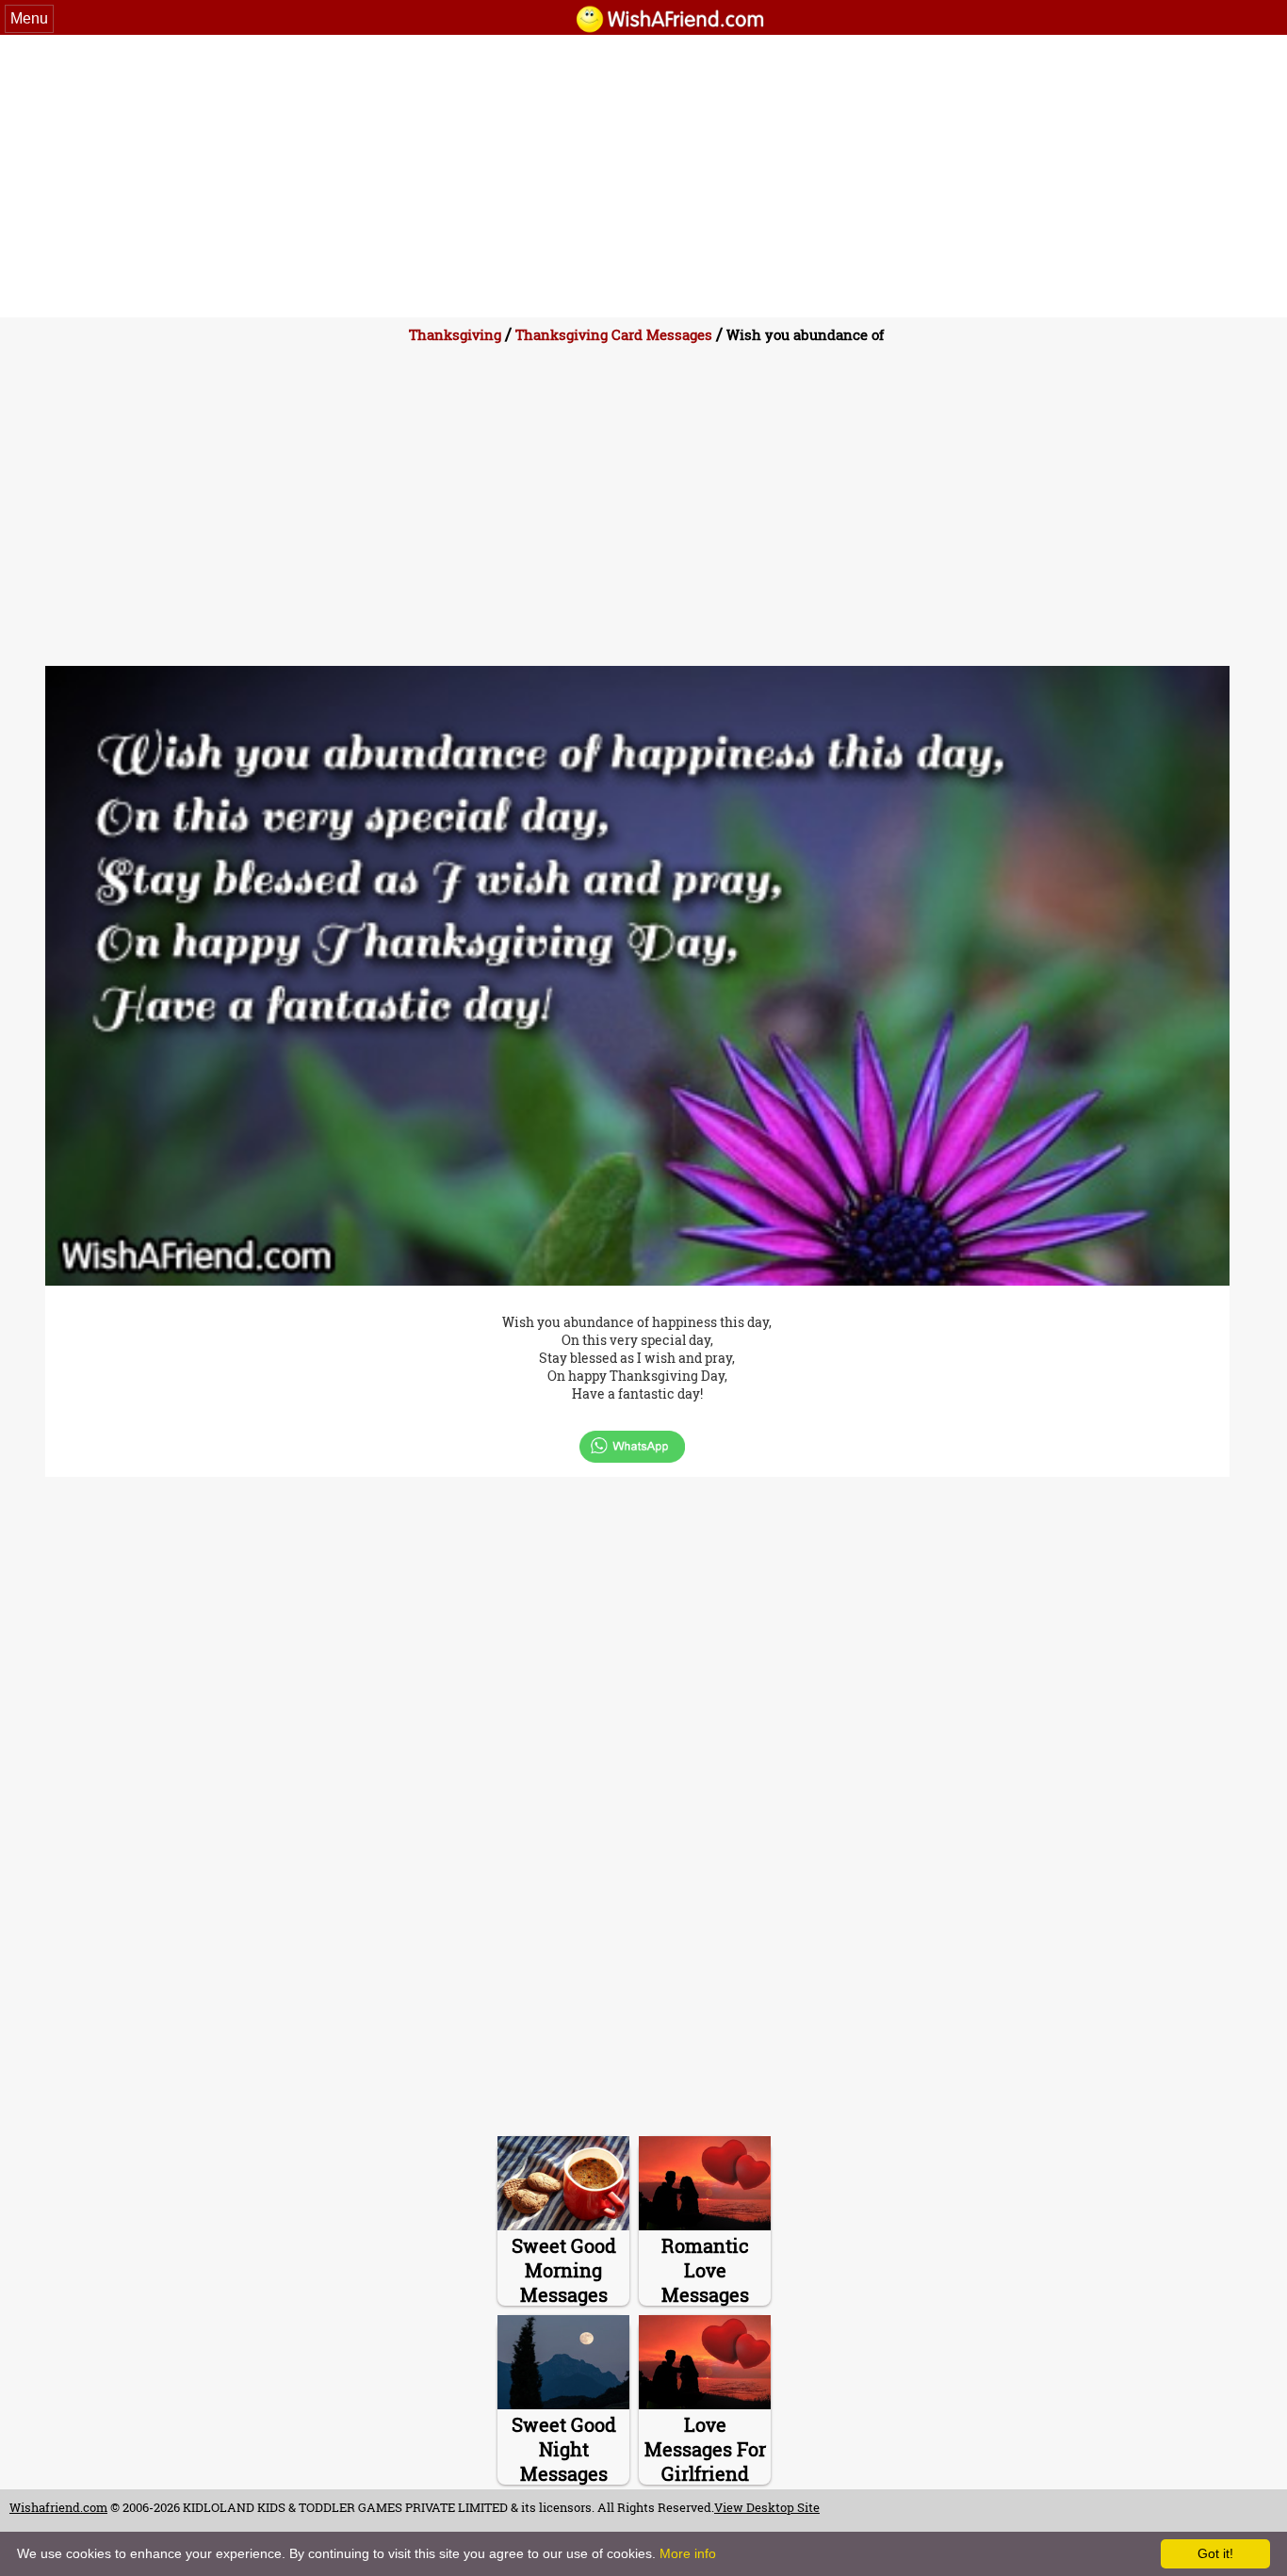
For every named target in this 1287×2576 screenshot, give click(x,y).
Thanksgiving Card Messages (614, 334)
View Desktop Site (767, 2507)
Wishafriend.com (58, 2507)
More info (688, 2553)
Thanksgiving (455, 334)
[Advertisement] (643, 176)
